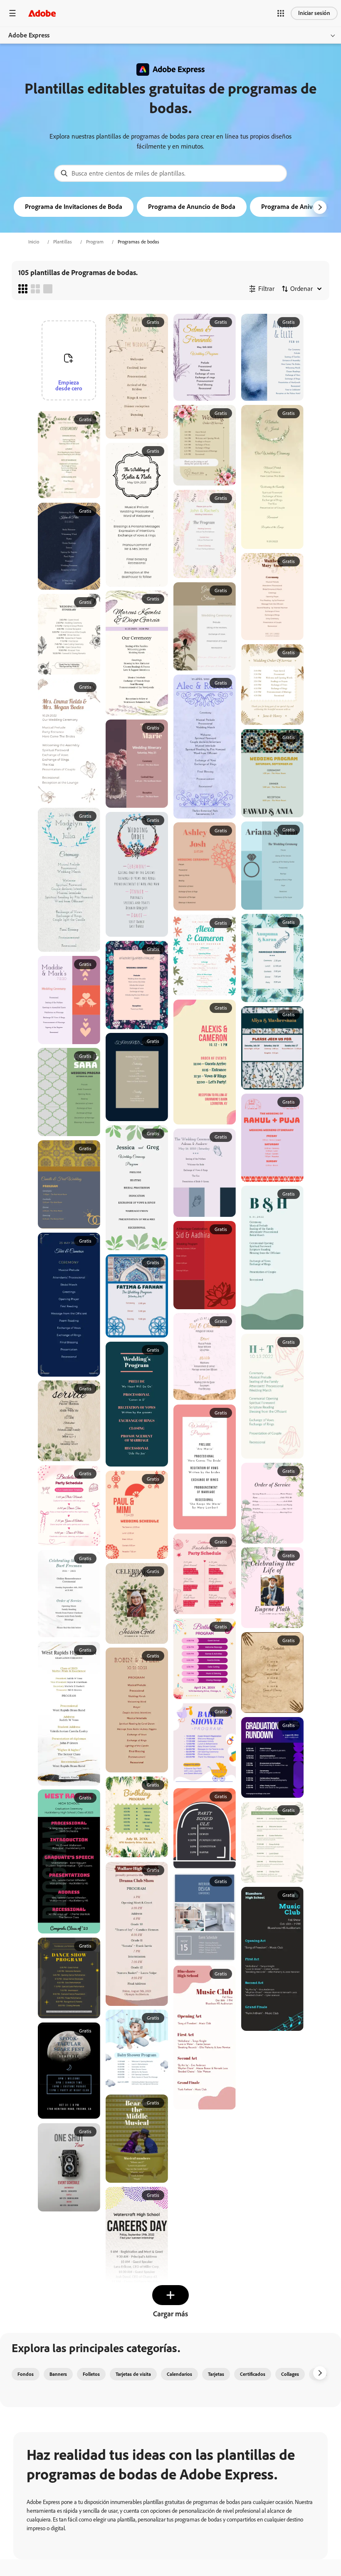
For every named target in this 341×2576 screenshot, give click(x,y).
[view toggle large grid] (48, 289)
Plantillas (63, 242)
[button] (281, 13)
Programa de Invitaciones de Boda (74, 207)
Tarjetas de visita (133, 2374)
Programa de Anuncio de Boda (192, 207)
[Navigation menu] (12, 13)
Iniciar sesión (314, 13)
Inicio (34, 242)
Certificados (253, 2374)
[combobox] (170, 173)
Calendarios (179, 2374)
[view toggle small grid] (23, 289)
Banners (58, 2374)
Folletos (91, 2374)
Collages (290, 2374)
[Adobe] (42, 13)
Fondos (26, 2374)
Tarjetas (216, 2374)
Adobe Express (29, 35)
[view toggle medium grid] (35, 289)
